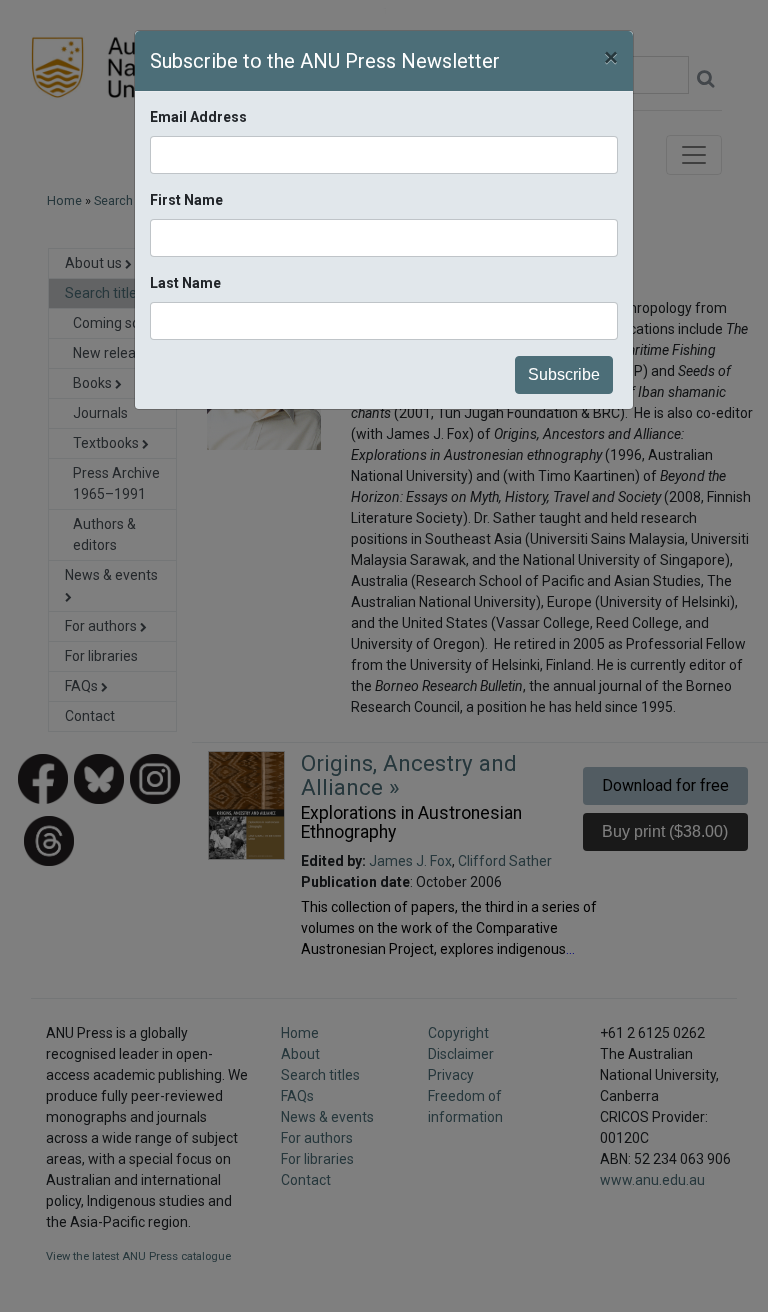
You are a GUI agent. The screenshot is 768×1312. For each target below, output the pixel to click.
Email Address (198, 117)
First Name (186, 200)
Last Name (185, 283)
